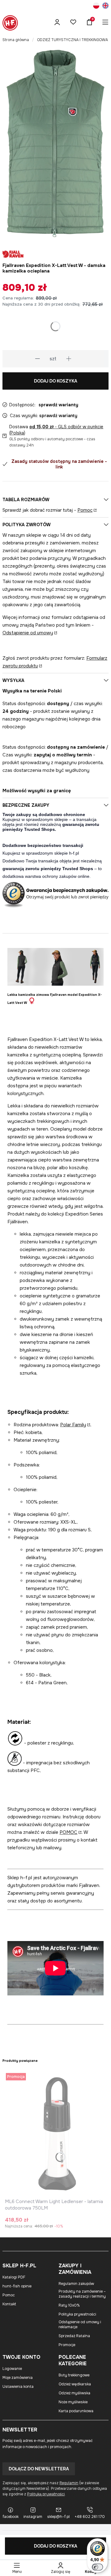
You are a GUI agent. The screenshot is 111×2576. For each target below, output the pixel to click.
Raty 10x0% (69, 2305)
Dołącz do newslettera (39, 2469)
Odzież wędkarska (75, 2384)
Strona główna (16, 40)
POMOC (68, 1832)
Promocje (67, 2345)
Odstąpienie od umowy (28, 633)
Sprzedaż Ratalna (74, 2336)
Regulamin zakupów (76, 2284)
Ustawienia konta (18, 2387)
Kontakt (9, 2304)
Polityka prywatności (77, 2314)
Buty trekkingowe (74, 2375)
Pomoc (85, 510)
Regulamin (69, 2483)
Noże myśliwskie (73, 2402)
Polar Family (73, 1425)
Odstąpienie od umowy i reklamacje (80, 2324)
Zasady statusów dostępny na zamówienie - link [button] (59, 464)
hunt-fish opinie (17, 2286)
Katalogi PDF (14, 2277)
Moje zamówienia (18, 2378)
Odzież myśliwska (74, 2393)
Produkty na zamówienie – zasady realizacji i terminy (82, 2294)
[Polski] (96, 6)
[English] (105, 6)
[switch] (97, 2567)
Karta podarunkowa (76, 2411)
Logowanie (12, 2369)
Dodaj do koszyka (55, 381)
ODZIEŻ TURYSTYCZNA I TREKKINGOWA (72, 40)
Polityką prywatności (46, 2494)
